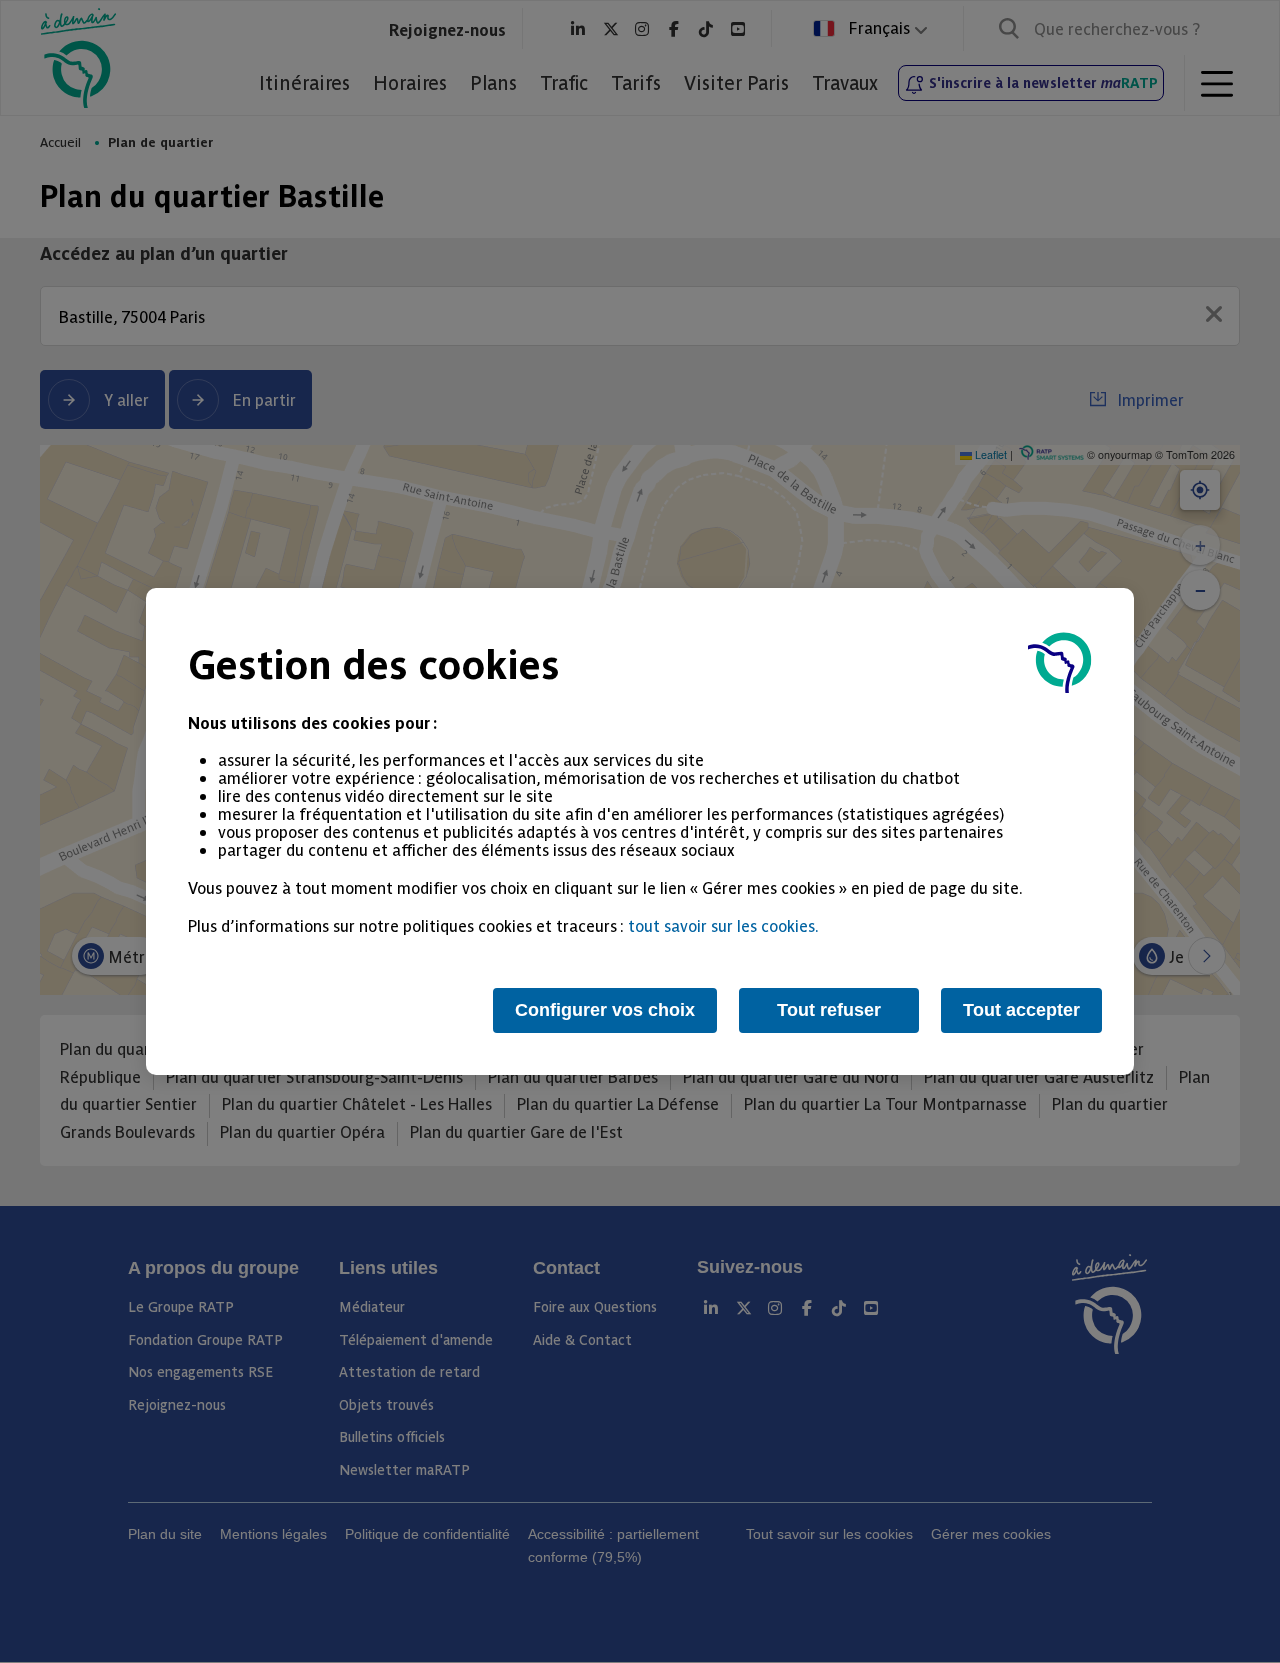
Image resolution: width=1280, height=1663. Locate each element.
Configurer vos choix (605, 1010)
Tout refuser (829, 1010)
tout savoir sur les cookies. (723, 925)
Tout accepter (1021, 1010)
